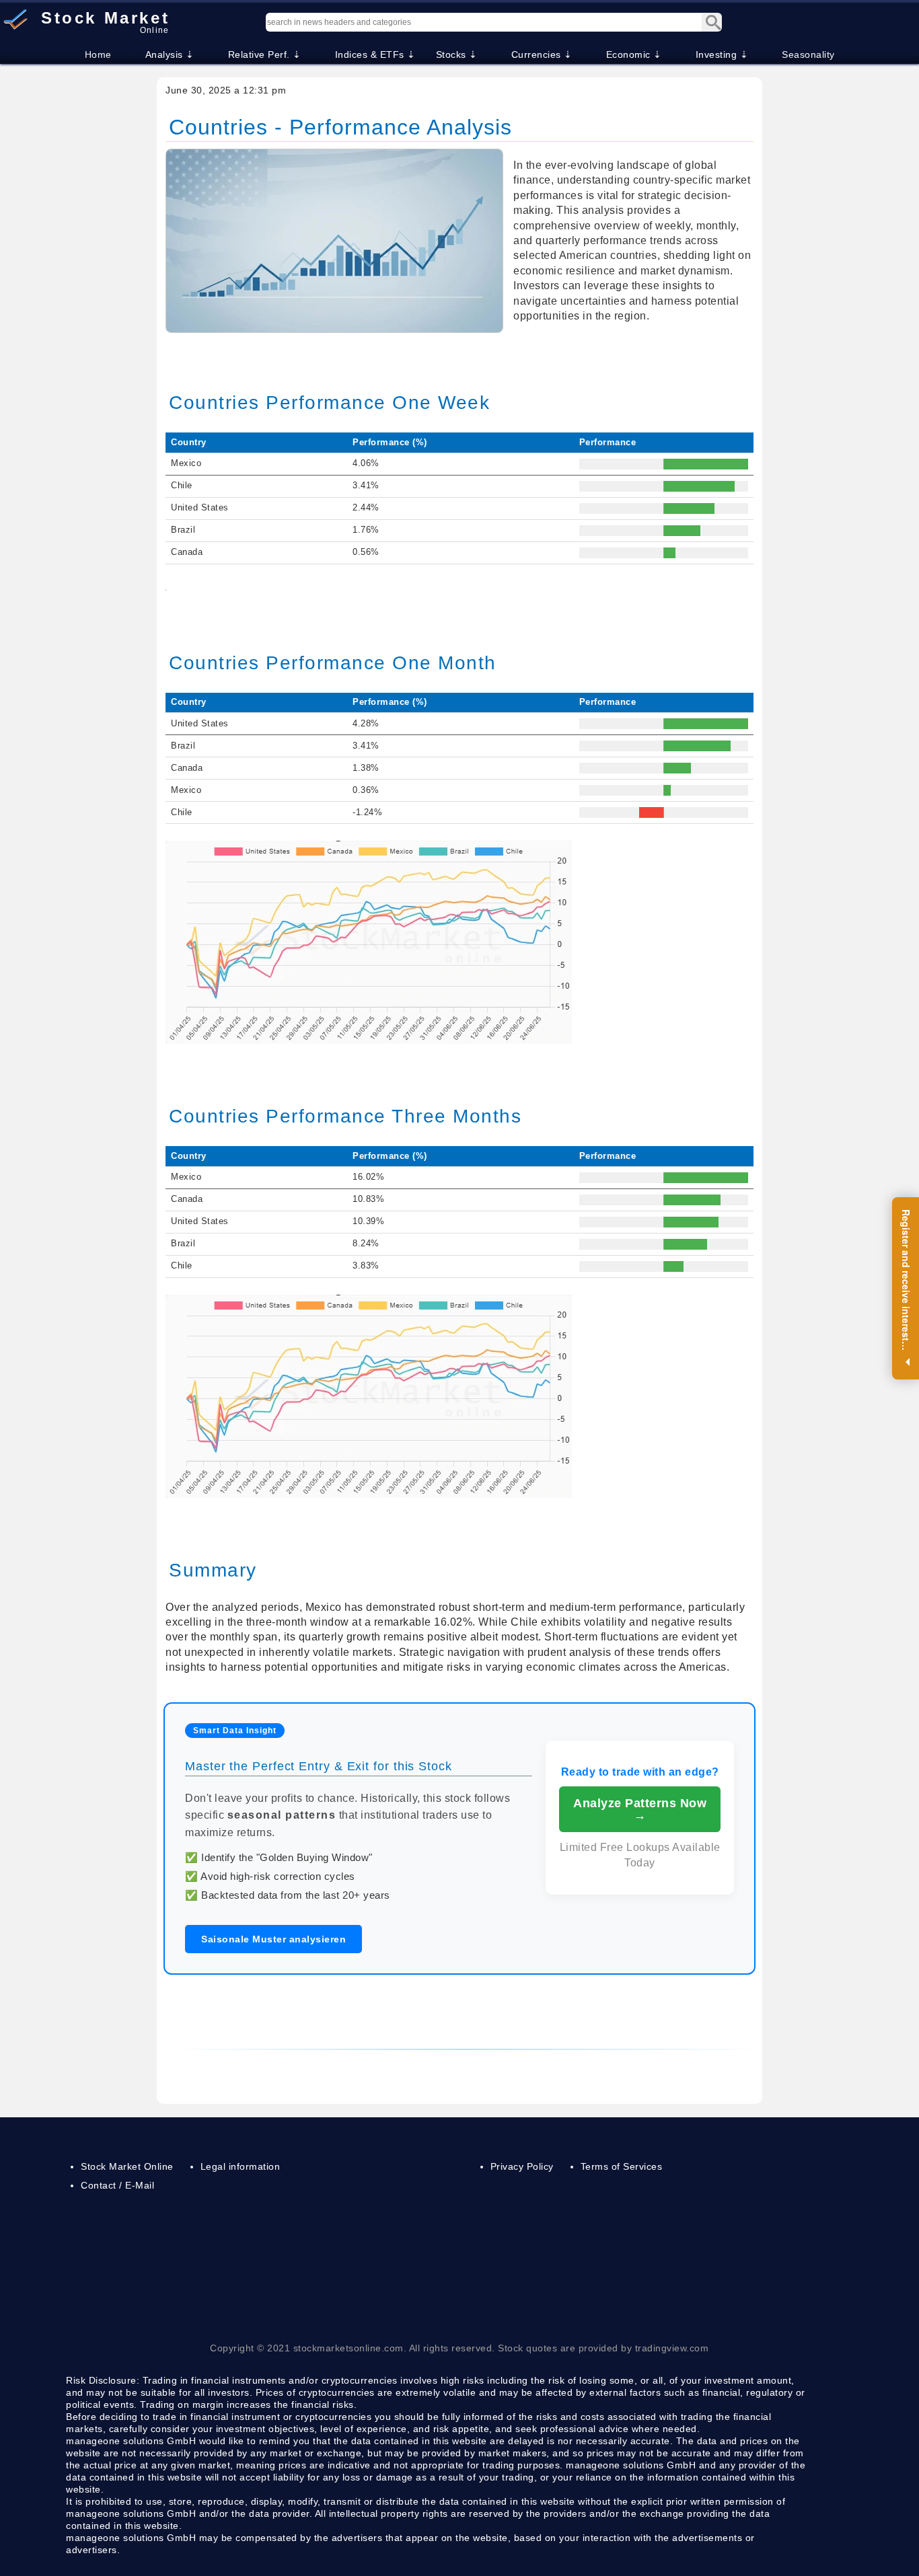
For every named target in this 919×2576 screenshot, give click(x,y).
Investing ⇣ (722, 54)
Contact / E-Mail (117, 2185)
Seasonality (808, 54)
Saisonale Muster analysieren (273, 1939)
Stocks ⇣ (457, 54)
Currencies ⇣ (542, 54)
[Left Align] (712, 22)
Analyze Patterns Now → (640, 1809)
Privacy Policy (522, 2166)
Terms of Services (622, 2166)
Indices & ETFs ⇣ (375, 54)
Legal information (241, 2166)
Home (98, 54)
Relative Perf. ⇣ (265, 54)
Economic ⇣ (634, 54)
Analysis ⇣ (170, 54)
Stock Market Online (127, 2166)
